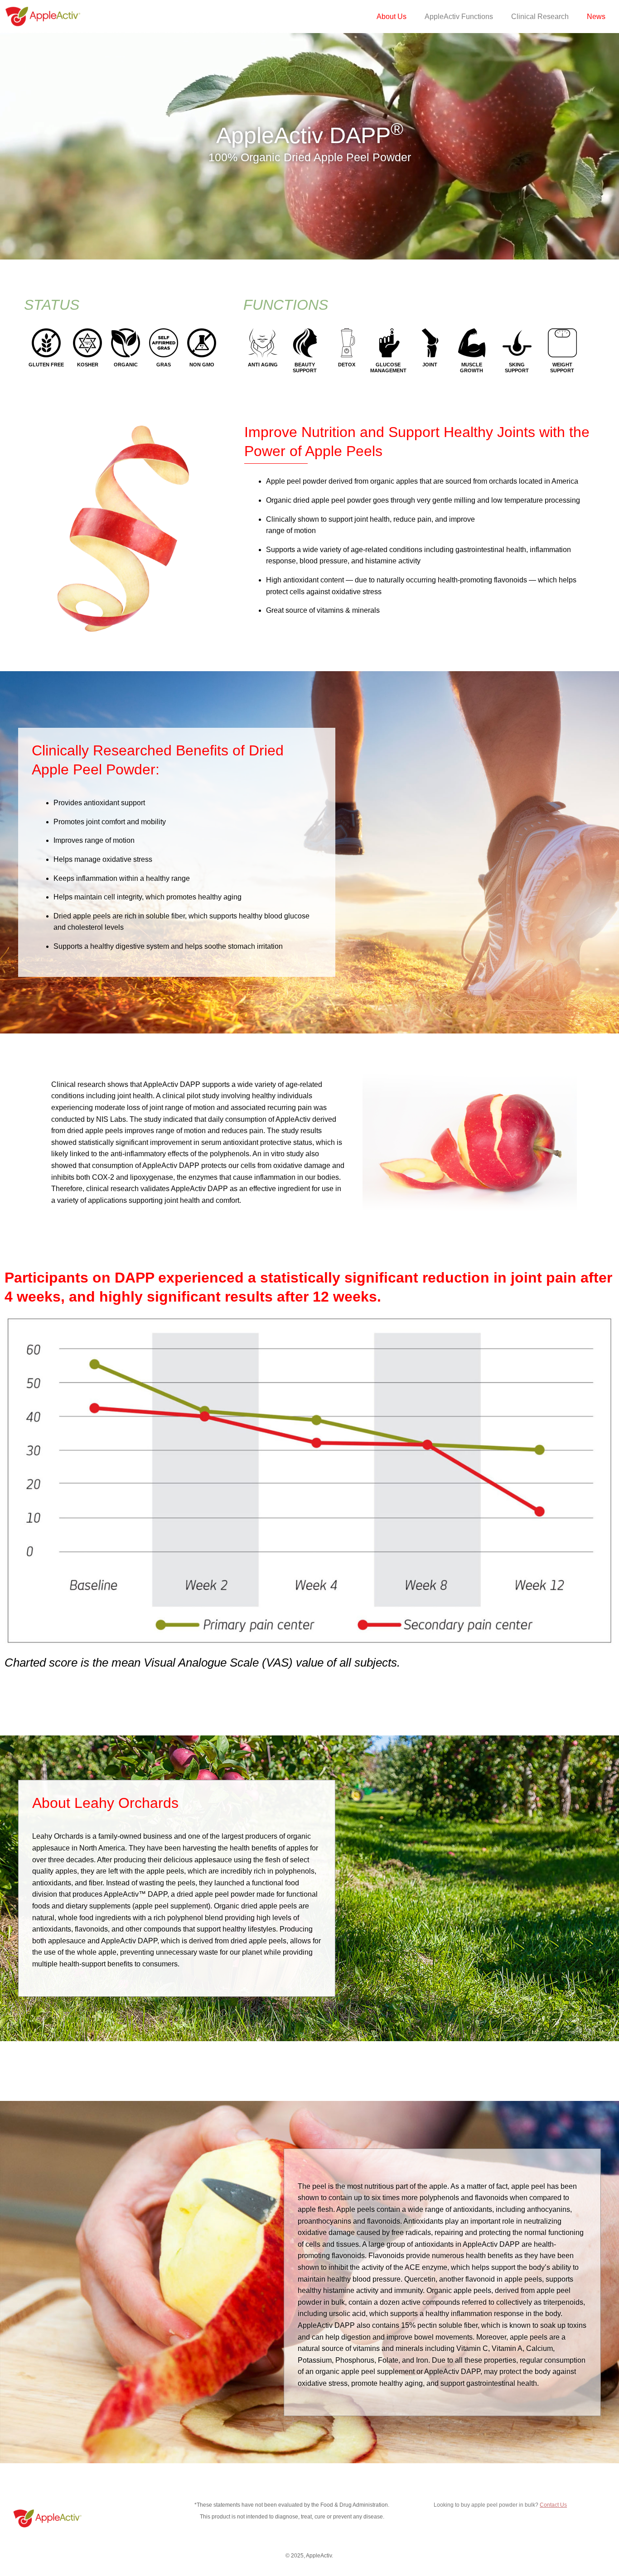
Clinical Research (540, 17)
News (596, 17)
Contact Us (553, 2505)
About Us (392, 17)
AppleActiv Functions (459, 17)
